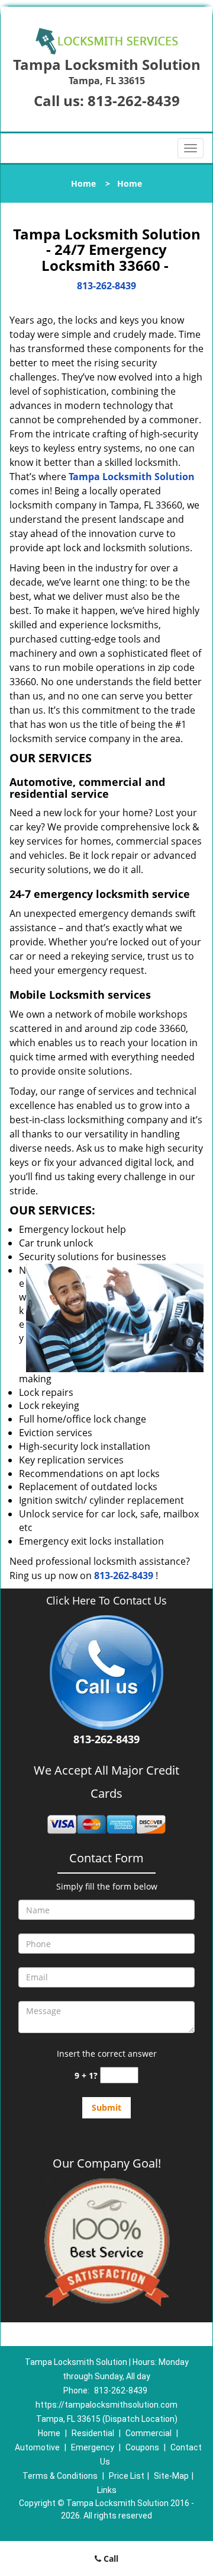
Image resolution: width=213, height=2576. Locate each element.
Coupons (142, 2447)
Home (83, 183)
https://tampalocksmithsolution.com (106, 2405)
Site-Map (171, 2476)
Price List (127, 2476)
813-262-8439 (134, 100)
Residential (93, 2433)
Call (110, 2559)
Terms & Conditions (60, 2476)
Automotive (37, 2447)
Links (107, 2490)
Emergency (93, 2447)
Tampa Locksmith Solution (132, 477)
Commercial (149, 2433)
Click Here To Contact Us (106, 1601)
